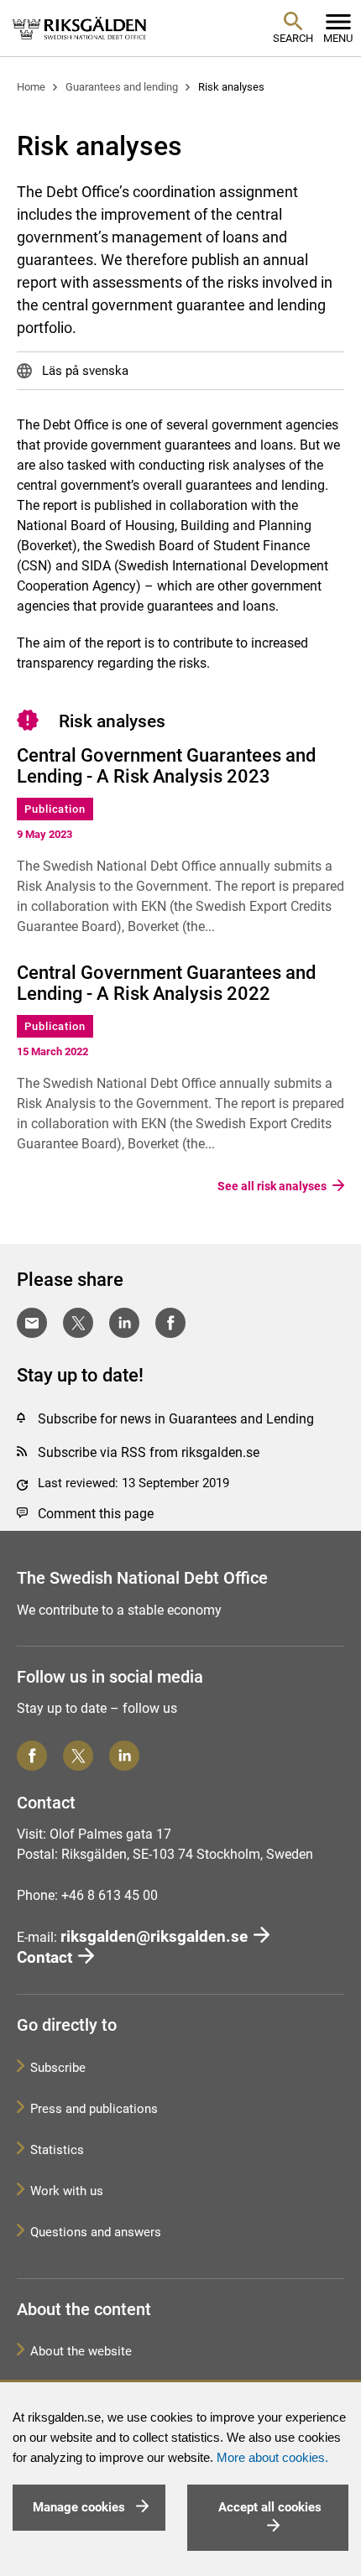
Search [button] (293, 38)
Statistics (57, 2150)
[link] (80, 28)
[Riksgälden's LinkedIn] (124, 1756)
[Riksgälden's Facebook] (32, 1756)
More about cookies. (272, 2458)
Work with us (67, 2191)
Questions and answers (96, 2232)
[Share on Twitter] (78, 1323)
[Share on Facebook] (170, 1323)
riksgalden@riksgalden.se (154, 1936)
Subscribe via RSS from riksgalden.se (149, 1452)
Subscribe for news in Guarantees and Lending (176, 1419)
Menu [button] (338, 38)
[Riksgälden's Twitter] (78, 1756)
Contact (44, 1957)
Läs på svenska (84, 371)
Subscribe (58, 2068)
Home (31, 87)
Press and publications (94, 2109)
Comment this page (96, 1514)
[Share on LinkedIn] (124, 1323)
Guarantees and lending (122, 87)
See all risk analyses (272, 1187)
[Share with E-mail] (32, 1323)
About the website (81, 2351)
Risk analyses (231, 87)
